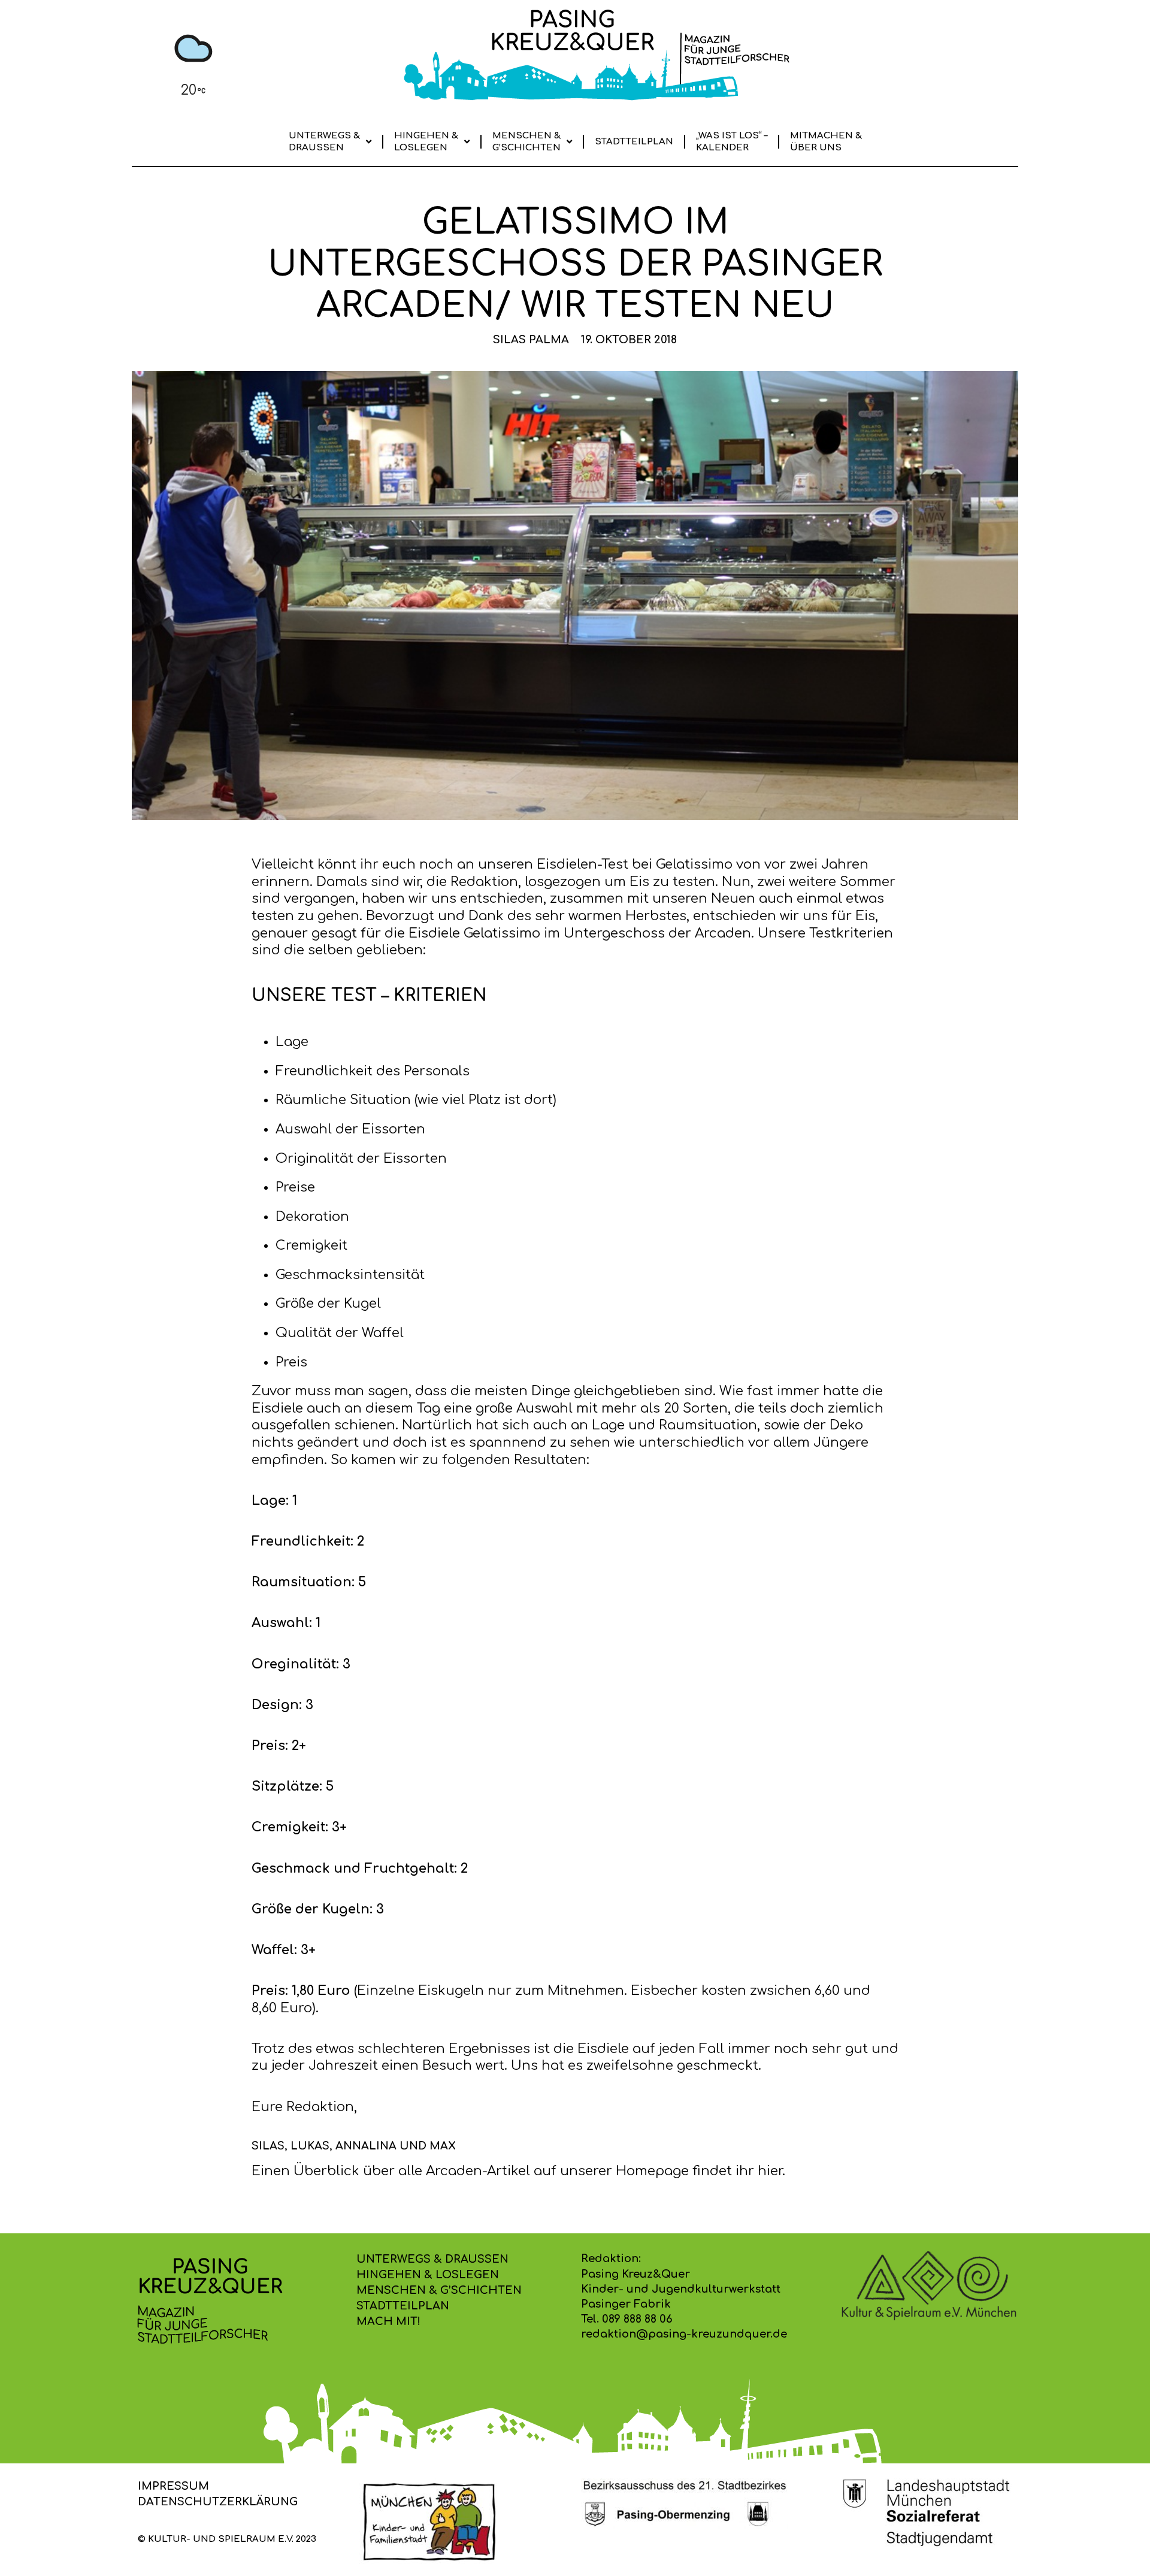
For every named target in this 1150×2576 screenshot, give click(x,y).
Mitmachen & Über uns (826, 142)
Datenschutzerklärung (218, 2502)
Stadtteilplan (634, 142)
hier (770, 2171)
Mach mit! (388, 2321)
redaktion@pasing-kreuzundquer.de (684, 2334)
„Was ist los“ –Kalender (732, 142)
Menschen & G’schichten (526, 142)
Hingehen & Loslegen (426, 142)
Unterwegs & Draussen (324, 142)
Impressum (173, 2486)
